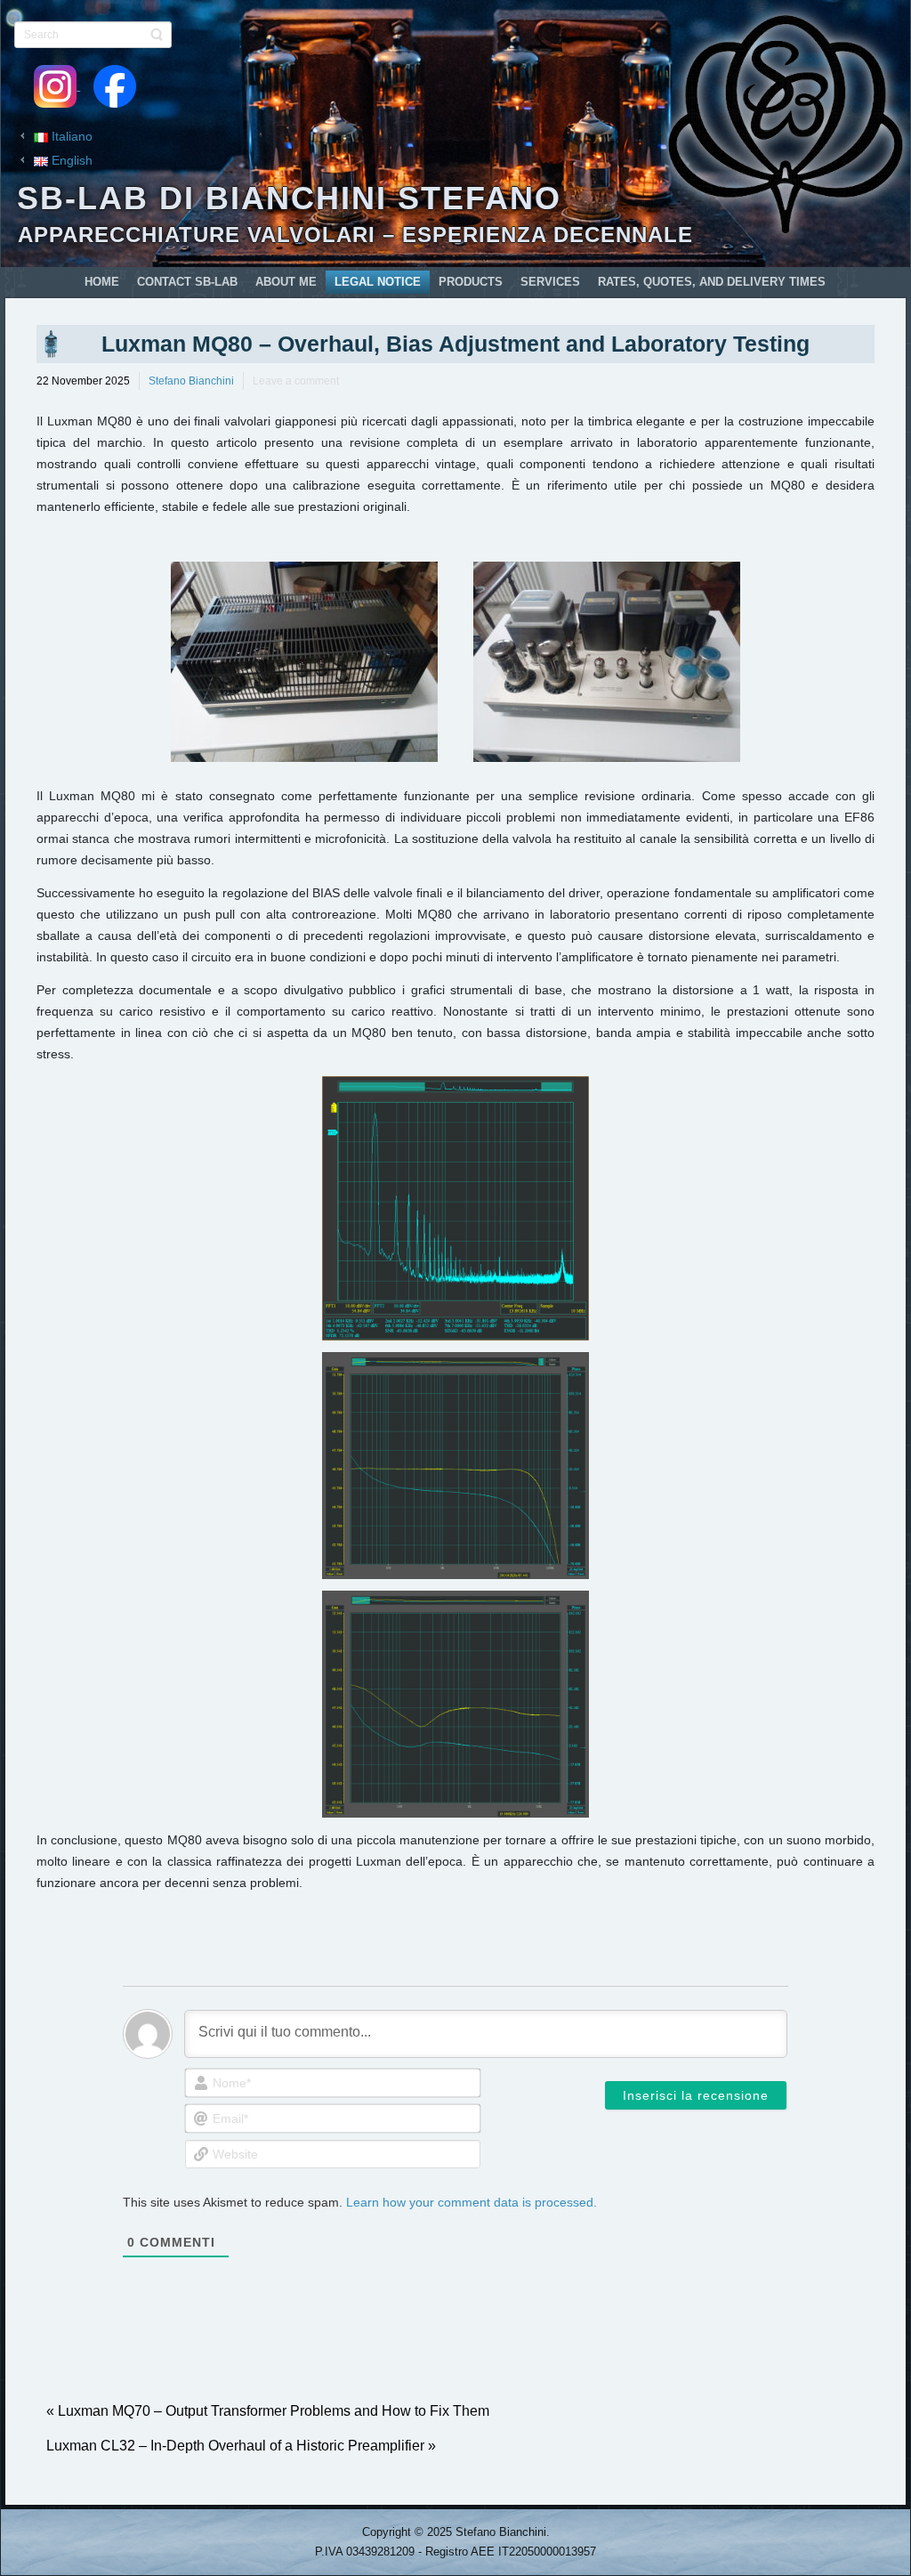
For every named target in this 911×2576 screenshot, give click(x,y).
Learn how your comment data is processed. (472, 2202)
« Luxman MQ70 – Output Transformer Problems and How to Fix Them (268, 2411)
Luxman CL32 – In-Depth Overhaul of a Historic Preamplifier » (241, 2446)
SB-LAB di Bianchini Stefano (289, 198)
